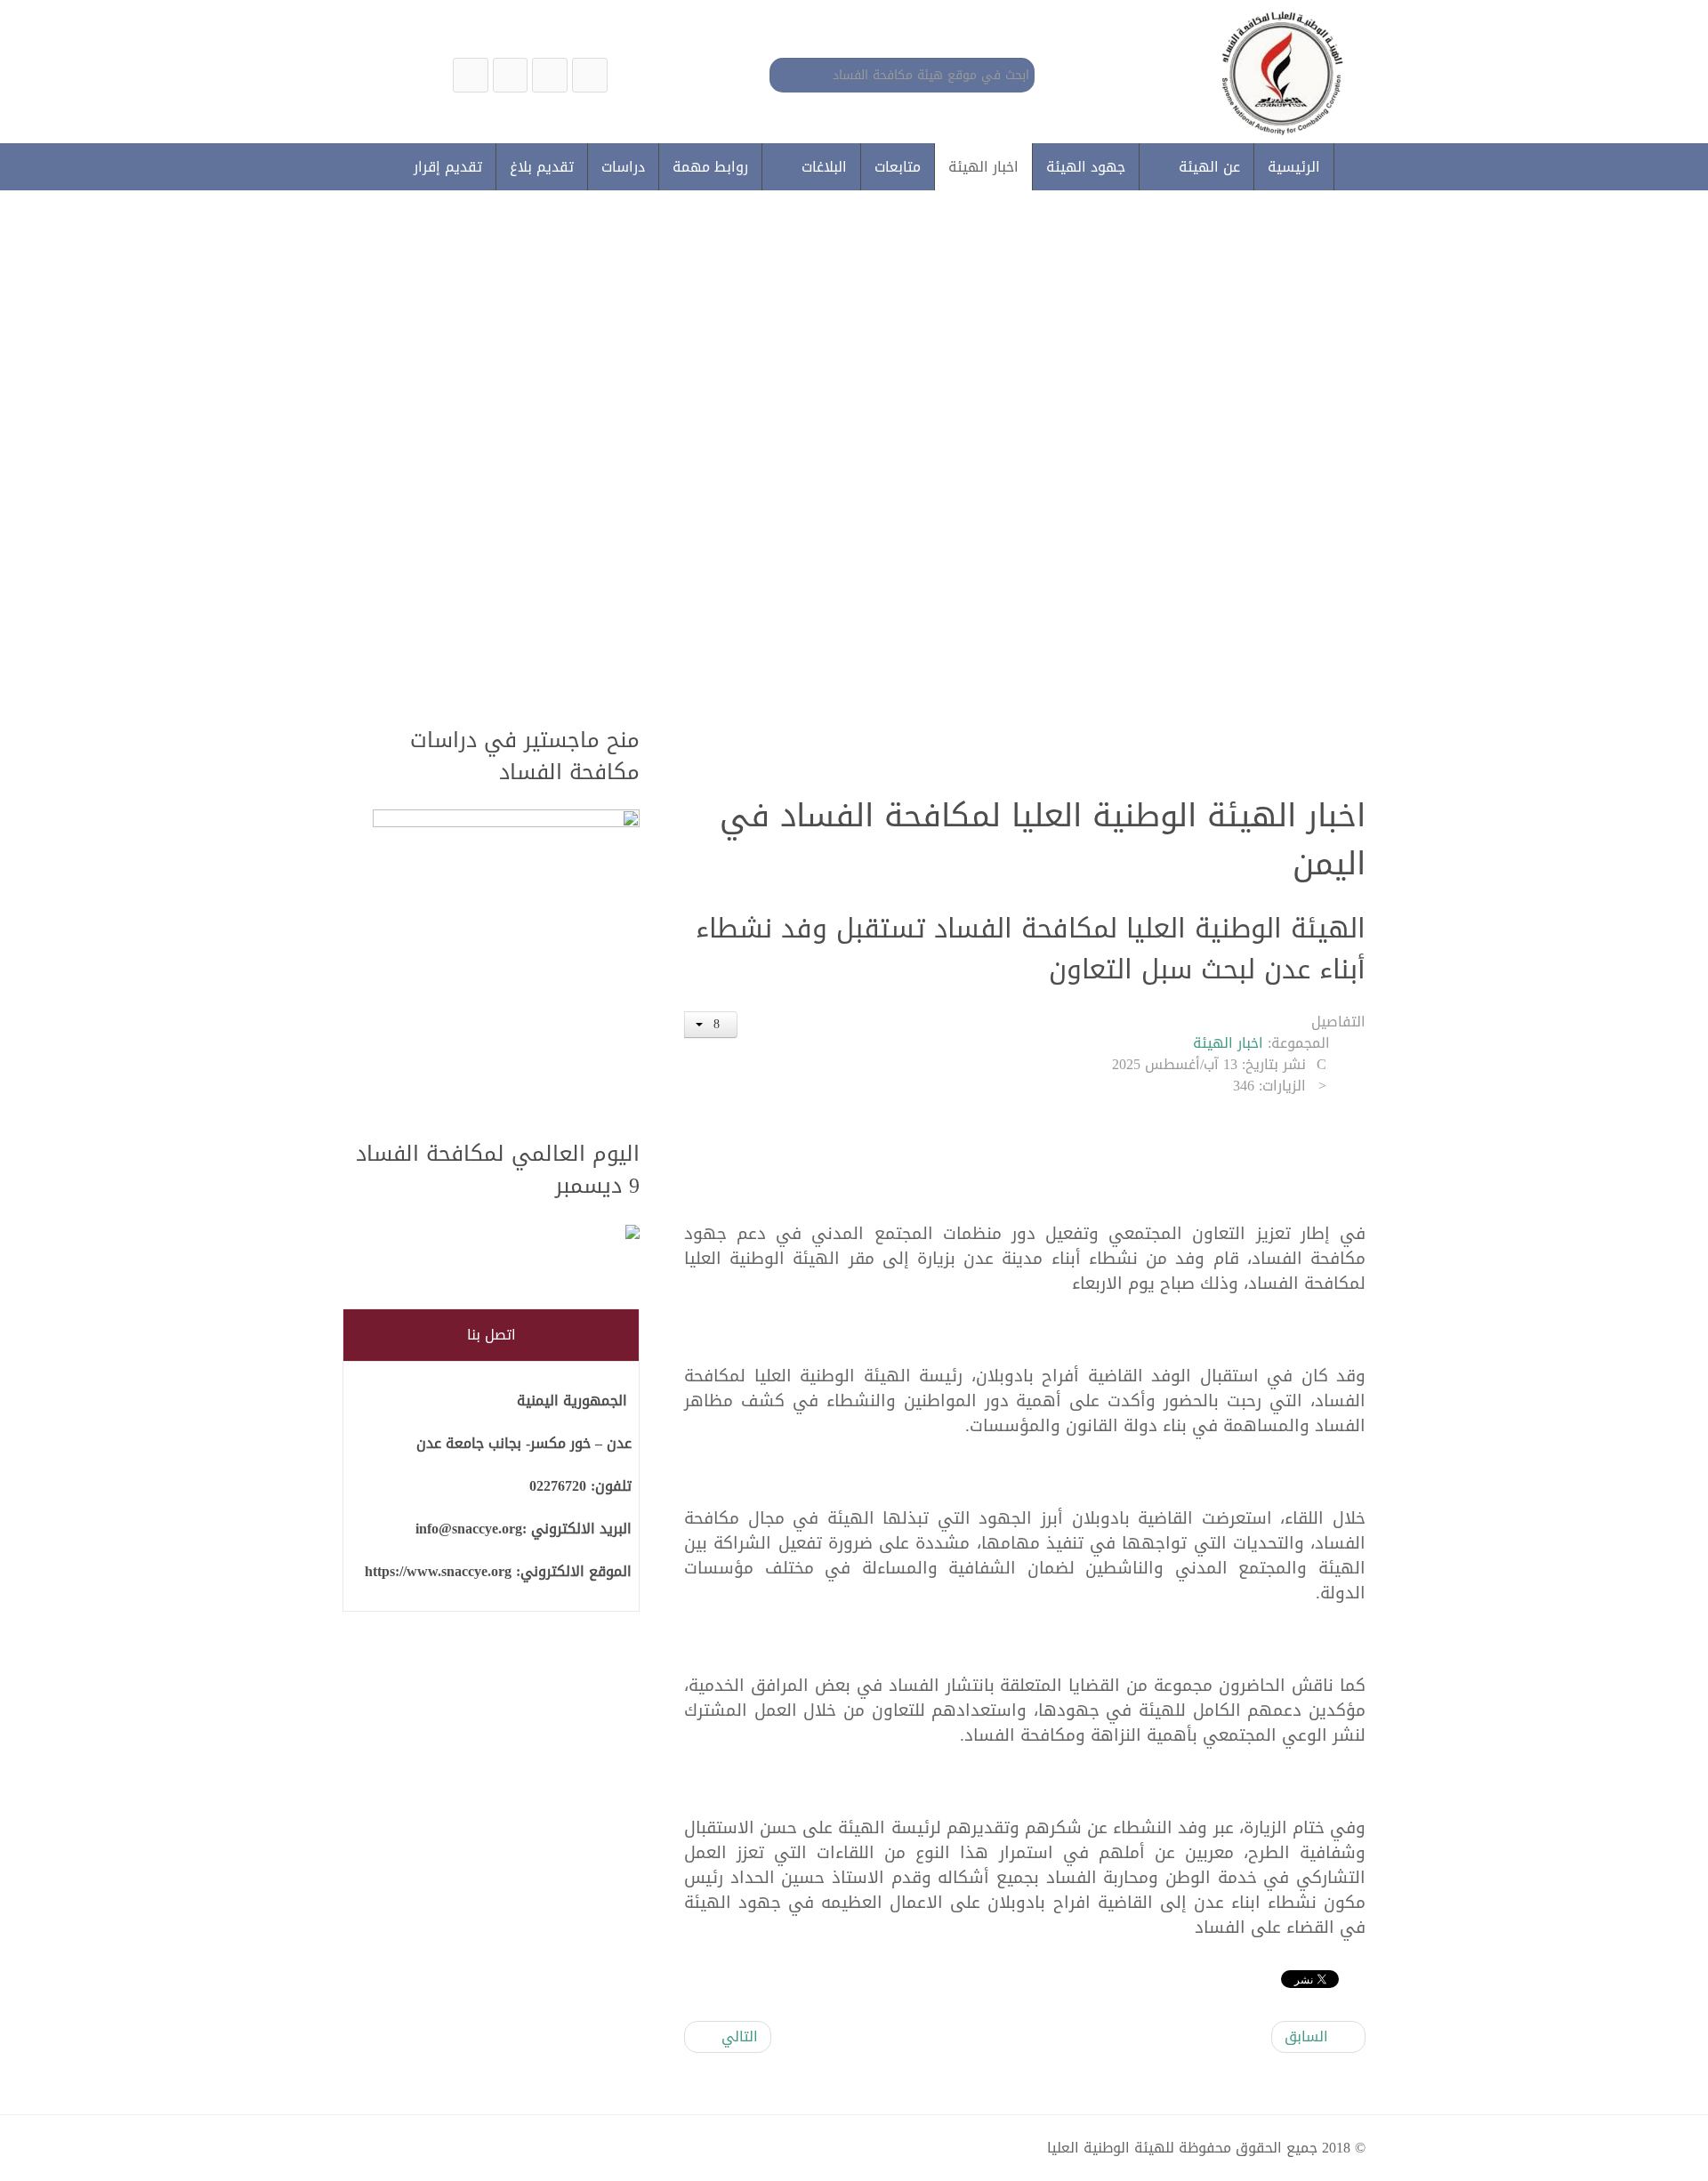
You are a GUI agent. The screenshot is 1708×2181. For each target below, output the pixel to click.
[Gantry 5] (1278, 72)
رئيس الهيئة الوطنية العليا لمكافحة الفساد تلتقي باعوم (1036, 552)
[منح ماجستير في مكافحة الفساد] (506, 965)
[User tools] (711, 1025)
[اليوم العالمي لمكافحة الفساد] (506, 1233)
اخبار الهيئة (1228, 1043)
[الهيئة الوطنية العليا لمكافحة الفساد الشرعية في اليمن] (590, 75)
